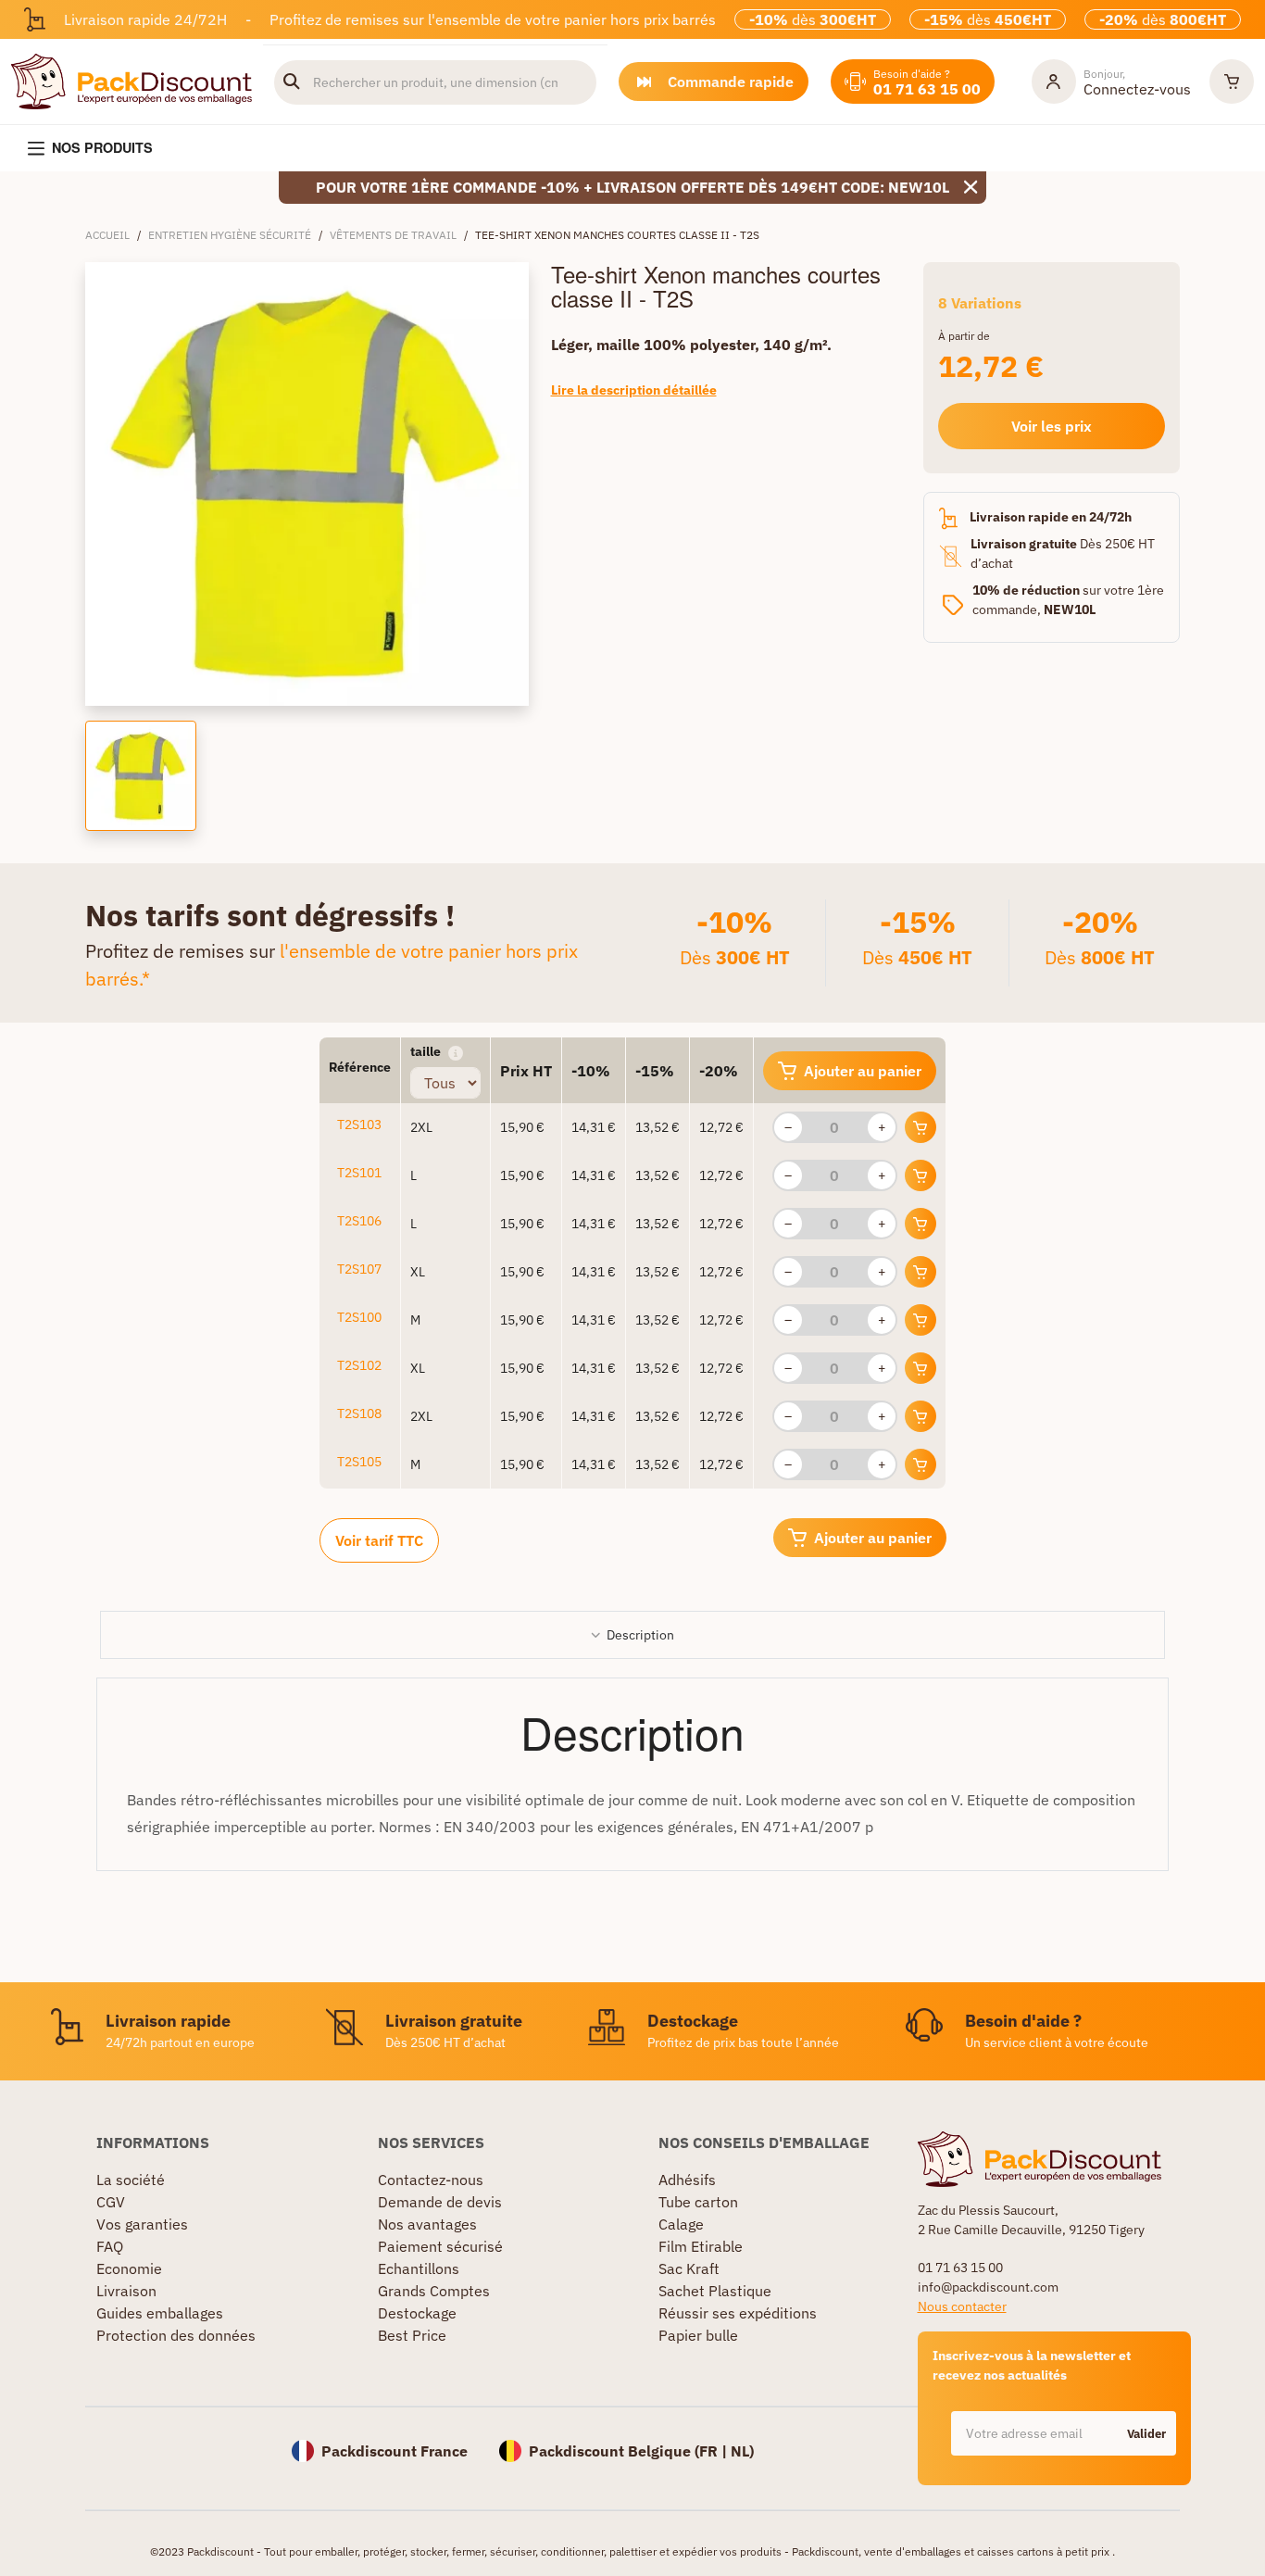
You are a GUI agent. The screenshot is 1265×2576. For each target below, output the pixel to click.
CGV (111, 2202)
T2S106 (359, 1221)
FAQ (110, 2246)
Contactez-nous (431, 2180)
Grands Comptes (434, 2291)
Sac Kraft (689, 2268)
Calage (681, 2224)
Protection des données (176, 2335)
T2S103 (359, 1125)
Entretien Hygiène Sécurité (230, 235)
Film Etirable (701, 2246)
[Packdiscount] (132, 80)
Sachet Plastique (715, 2291)
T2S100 (359, 1317)
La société (131, 2180)
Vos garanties (142, 2224)
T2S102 (359, 1365)
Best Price (412, 2335)
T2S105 (359, 1462)
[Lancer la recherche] (292, 82)
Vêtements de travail (393, 235)
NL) (742, 2451)
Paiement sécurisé (440, 2246)
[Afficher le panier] (1232, 82)
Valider (1146, 2434)
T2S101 (359, 1173)
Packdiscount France (395, 2451)
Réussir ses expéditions (738, 2313)
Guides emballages (160, 2313)
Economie (129, 2268)
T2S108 (359, 1414)
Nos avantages (427, 2224)
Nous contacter (962, 2306)
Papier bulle (698, 2335)
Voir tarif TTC (379, 1540)
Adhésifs (687, 2180)
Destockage (417, 2313)
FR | (715, 2451)
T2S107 (359, 1269)
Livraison (126, 2291)
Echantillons (419, 2268)
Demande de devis (440, 2202)
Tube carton (698, 2202)
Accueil (107, 235)
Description (640, 1635)
